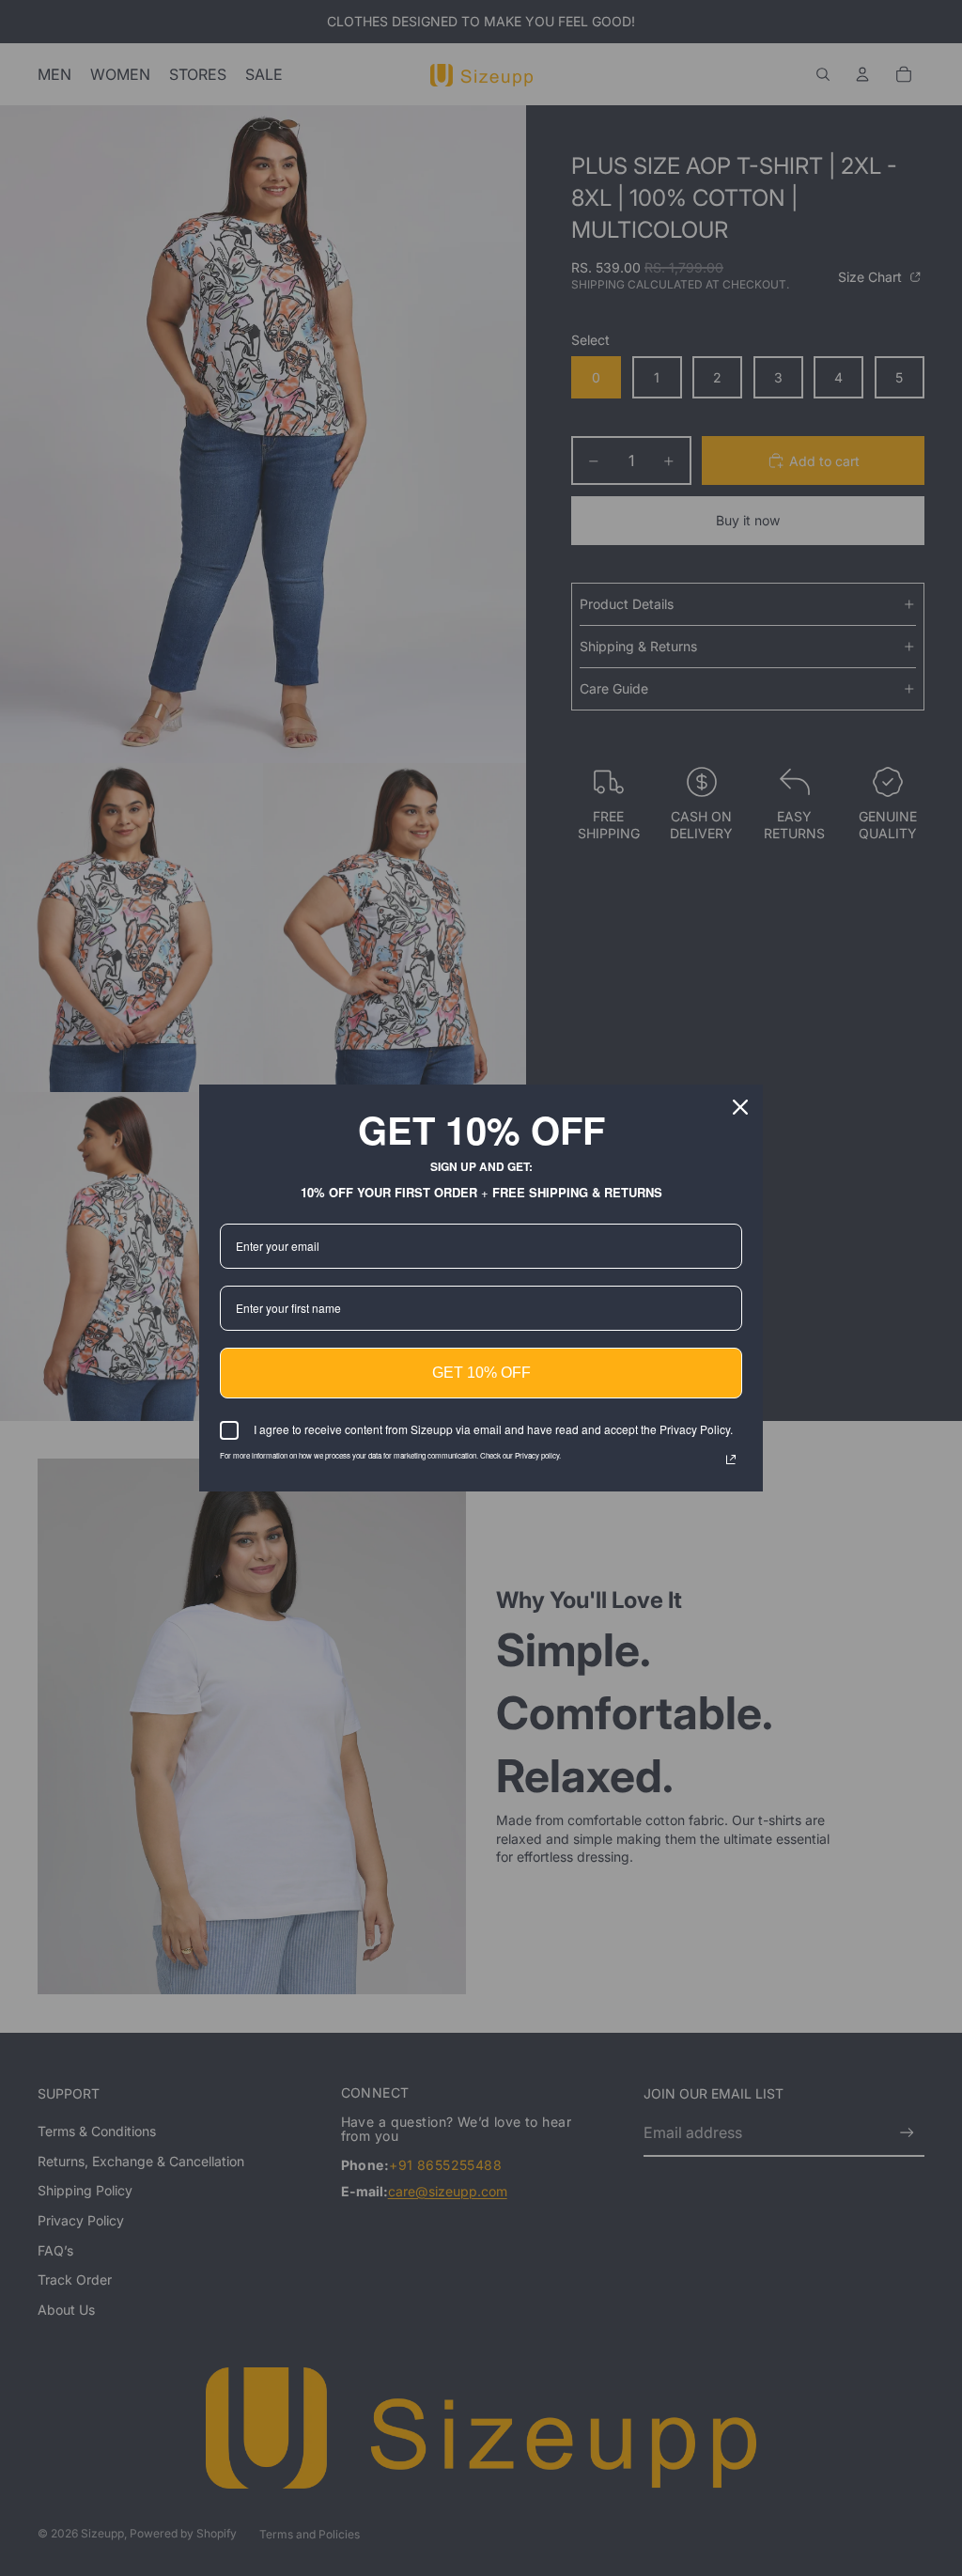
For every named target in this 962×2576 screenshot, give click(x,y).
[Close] (740, 1107)
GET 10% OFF (481, 1373)
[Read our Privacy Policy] (731, 1460)
